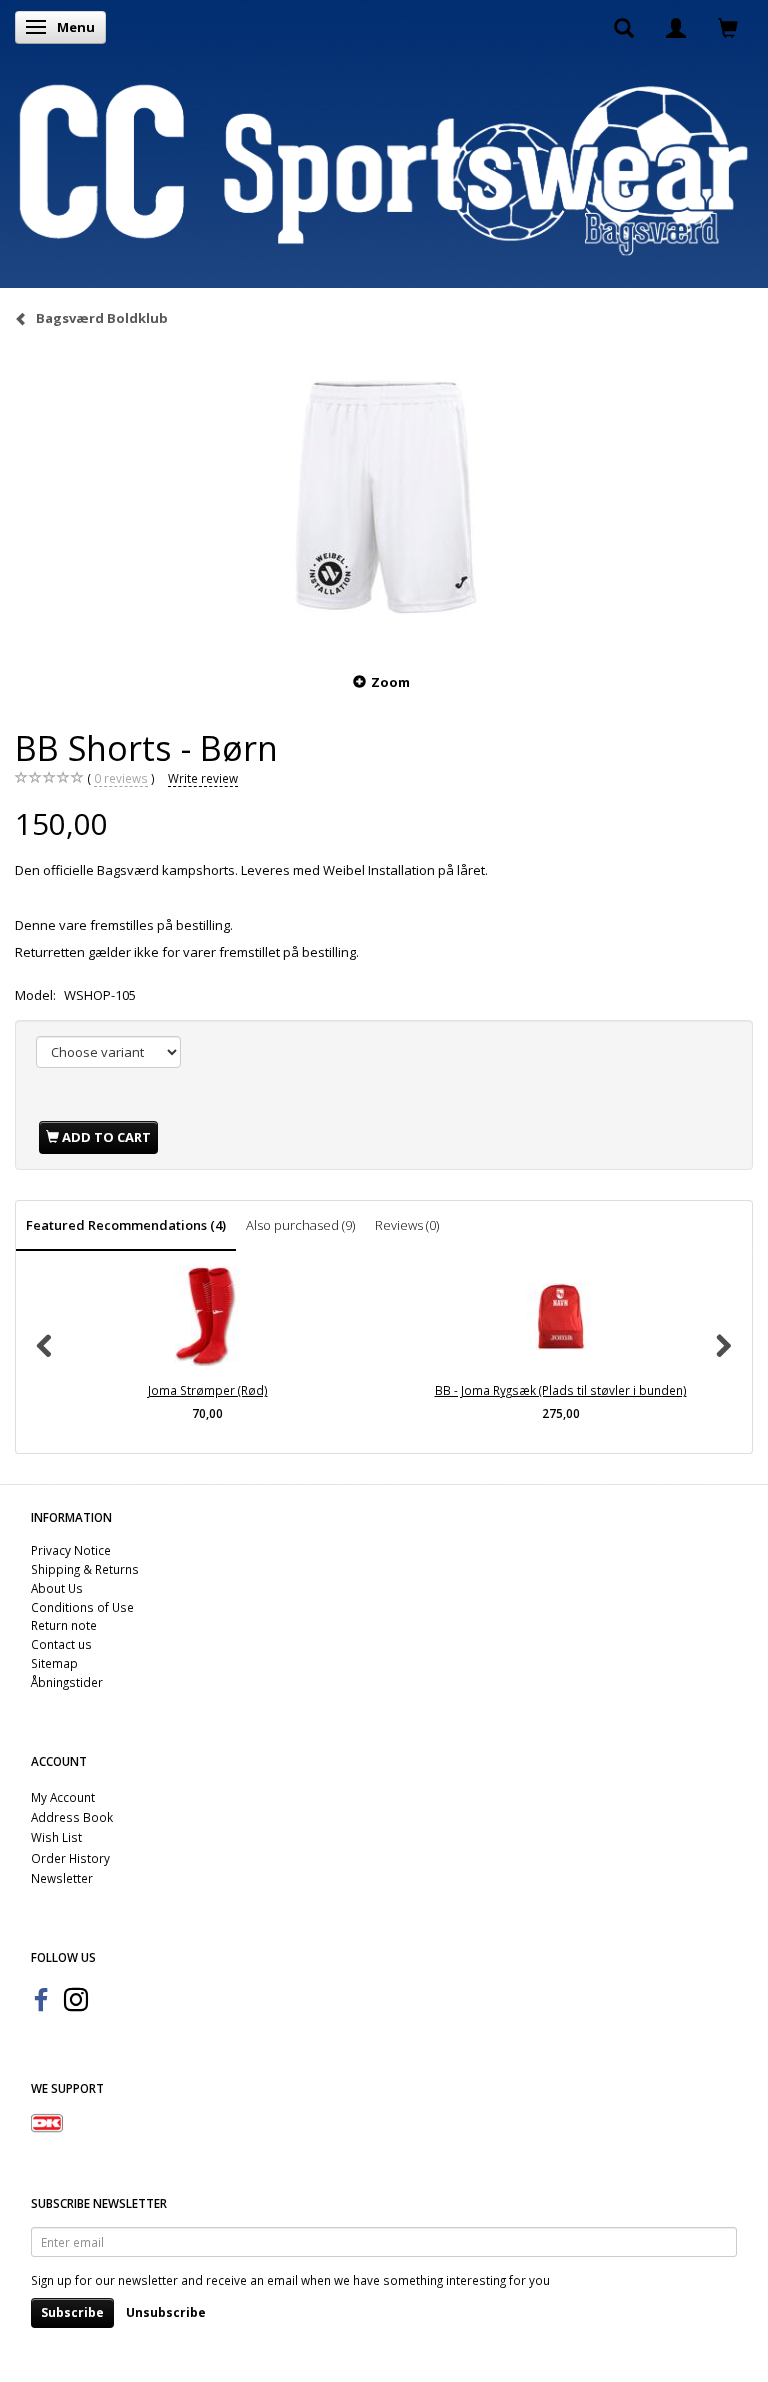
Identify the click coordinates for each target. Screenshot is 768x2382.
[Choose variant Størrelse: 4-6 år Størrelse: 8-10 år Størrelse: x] (108, 1052)
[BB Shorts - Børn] (384, 498)
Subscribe (72, 2312)
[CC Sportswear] (384, 169)
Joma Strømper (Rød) (208, 1390)
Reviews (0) (407, 1225)
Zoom (390, 682)
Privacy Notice (71, 1550)
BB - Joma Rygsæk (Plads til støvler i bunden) (561, 1390)
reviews (121, 778)
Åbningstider (67, 1682)
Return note (64, 1625)
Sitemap (54, 1663)
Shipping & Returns (85, 1569)
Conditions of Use (82, 1607)
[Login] (676, 27)
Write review (203, 778)
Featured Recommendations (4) (126, 1225)
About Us (57, 1588)
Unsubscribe (166, 2312)
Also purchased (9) (300, 1225)
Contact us (61, 1644)
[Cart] (728, 27)
